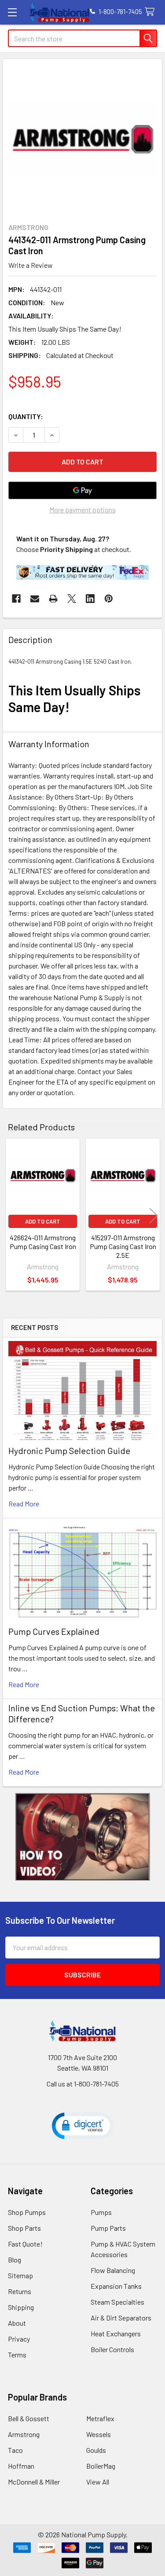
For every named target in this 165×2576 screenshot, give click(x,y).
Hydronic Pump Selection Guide (69, 1451)
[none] (82, 138)
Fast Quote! (25, 2244)
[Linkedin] (90, 599)
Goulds (96, 2450)
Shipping (21, 2307)
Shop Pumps (27, 2212)
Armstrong (24, 2434)
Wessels (99, 2434)
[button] (83, 1837)
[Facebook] (16, 599)
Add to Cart (43, 1221)
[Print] (53, 599)
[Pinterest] (109, 599)
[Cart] (152, 12)
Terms (17, 2355)
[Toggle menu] (12, 12)
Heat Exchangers (116, 2333)
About (17, 2323)
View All (98, 2482)
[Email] (35, 599)
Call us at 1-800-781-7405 (83, 2084)
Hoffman (21, 2466)
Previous (11, 1216)
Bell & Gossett (29, 2418)
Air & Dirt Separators (121, 2318)
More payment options (82, 510)
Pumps (101, 2212)
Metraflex (100, 2418)
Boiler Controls (112, 2349)
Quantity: (26, 416)
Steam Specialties (117, 2302)
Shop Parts (24, 2228)
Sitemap (20, 2275)
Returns (20, 2291)
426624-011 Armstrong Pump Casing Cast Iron (43, 1242)
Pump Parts (108, 2228)
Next (154, 1216)
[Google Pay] (82, 490)
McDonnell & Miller (34, 2482)
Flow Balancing (113, 2270)
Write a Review (31, 265)
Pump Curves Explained (54, 1631)
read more (24, 1504)
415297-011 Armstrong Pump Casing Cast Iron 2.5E (123, 1246)
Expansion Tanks (116, 2286)
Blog (15, 2260)
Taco (15, 2450)
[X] (72, 599)
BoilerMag (101, 2466)
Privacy (19, 2339)
